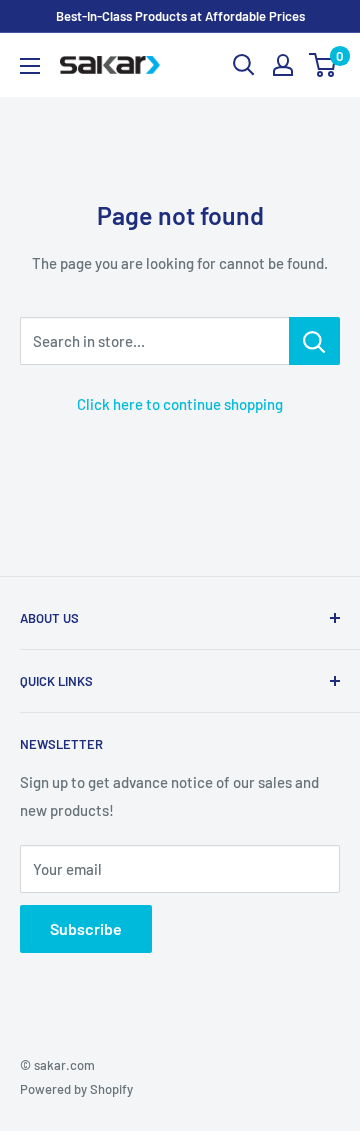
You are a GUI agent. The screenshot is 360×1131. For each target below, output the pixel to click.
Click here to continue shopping (180, 404)
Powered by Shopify (76, 1089)
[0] (323, 65)
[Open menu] (30, 66)
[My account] (283, 65)
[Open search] (244, 65)
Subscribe (86, 928)
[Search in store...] (314, 341)
